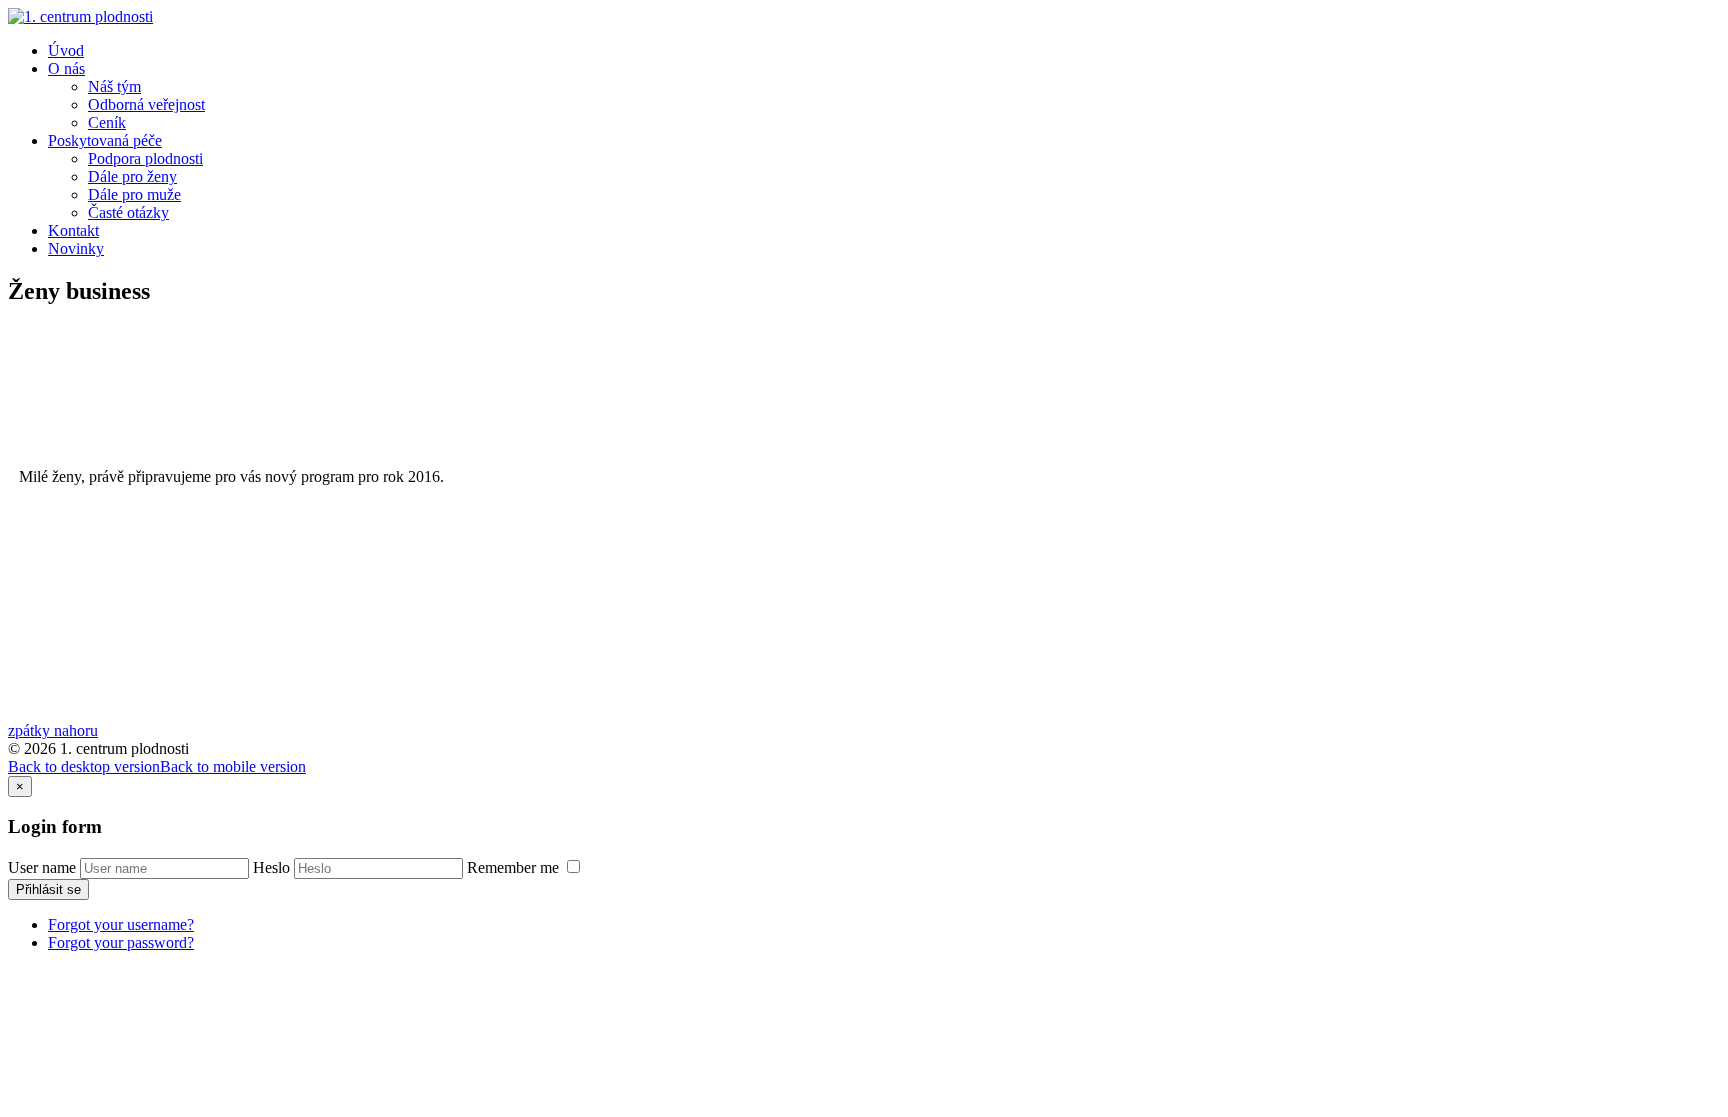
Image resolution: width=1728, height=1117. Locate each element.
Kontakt (73, 230)
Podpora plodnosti (145, 158)
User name (42, 867)
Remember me (515, 867)
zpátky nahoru (53, 730)
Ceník (107, 122)
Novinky (76, 248)
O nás (66, 68)
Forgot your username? (121, 924)
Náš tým (114, 86)
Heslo (271, 867)
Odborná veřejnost (146, 104)
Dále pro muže (134, 194)
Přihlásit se (48, 889)
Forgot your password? (121, 942)
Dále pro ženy (132, 176)
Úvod (66, 50)
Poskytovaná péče (105, 140)
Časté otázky (128, 212)
